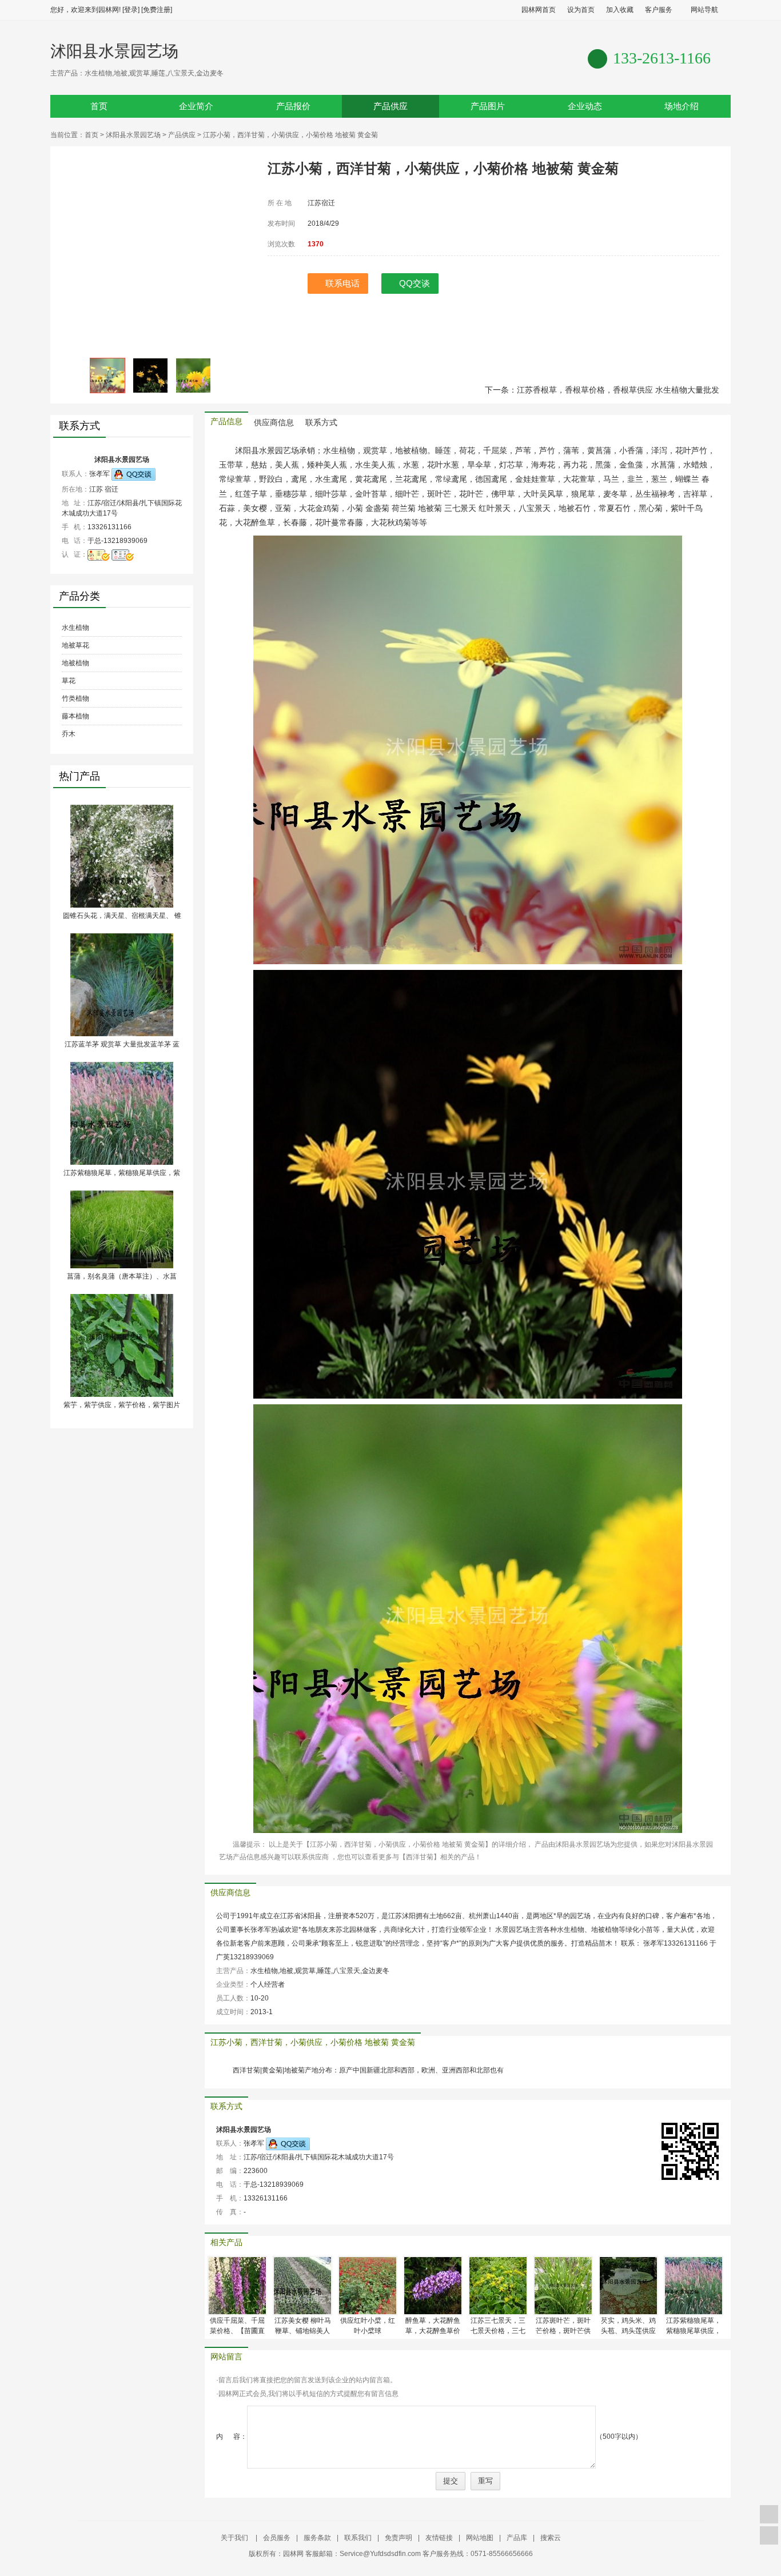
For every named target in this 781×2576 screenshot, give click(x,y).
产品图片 (488, 106)
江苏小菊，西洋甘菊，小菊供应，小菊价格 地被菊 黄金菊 (313, 2042)
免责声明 (399, 2538)
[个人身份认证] (123, 554)
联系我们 (358, 2538)
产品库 (517, 2538)
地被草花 (75, 645)
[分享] (769, 2535)
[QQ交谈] (134, 474)
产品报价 (293, 106)
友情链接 (439, 2538)
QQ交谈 (415, 283)
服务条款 (317, 2538)
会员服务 (277, 2538)
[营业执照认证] (99, 554)
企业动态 (585, 106)
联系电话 (342, 283)
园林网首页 (539, 10)
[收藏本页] (769, 2514)
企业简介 (196, 106)
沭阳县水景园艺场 (114, 51)
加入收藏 (620, 10)
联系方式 (321, 423)
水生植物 (75, 628)
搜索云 (551, 2538)
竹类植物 (75, 698)
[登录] (131, 10)
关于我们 (235, 2538)
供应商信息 (274, 423)
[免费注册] (157, 10)
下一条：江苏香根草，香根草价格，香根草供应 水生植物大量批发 (602, 390)
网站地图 (480, 2538)
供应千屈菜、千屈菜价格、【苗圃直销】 (237, 2331)
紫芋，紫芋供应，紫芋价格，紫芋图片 (122, 1405)
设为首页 (581, 10)
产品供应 (390, 106)
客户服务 (659, 10)
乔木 (69, 734)
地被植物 (75, 663)
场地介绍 (682, 106)
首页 (99, 106)
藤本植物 (75, 716)
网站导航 (704, 10)
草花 (69, 681)
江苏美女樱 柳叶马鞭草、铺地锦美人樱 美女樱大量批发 (303, 2331)
